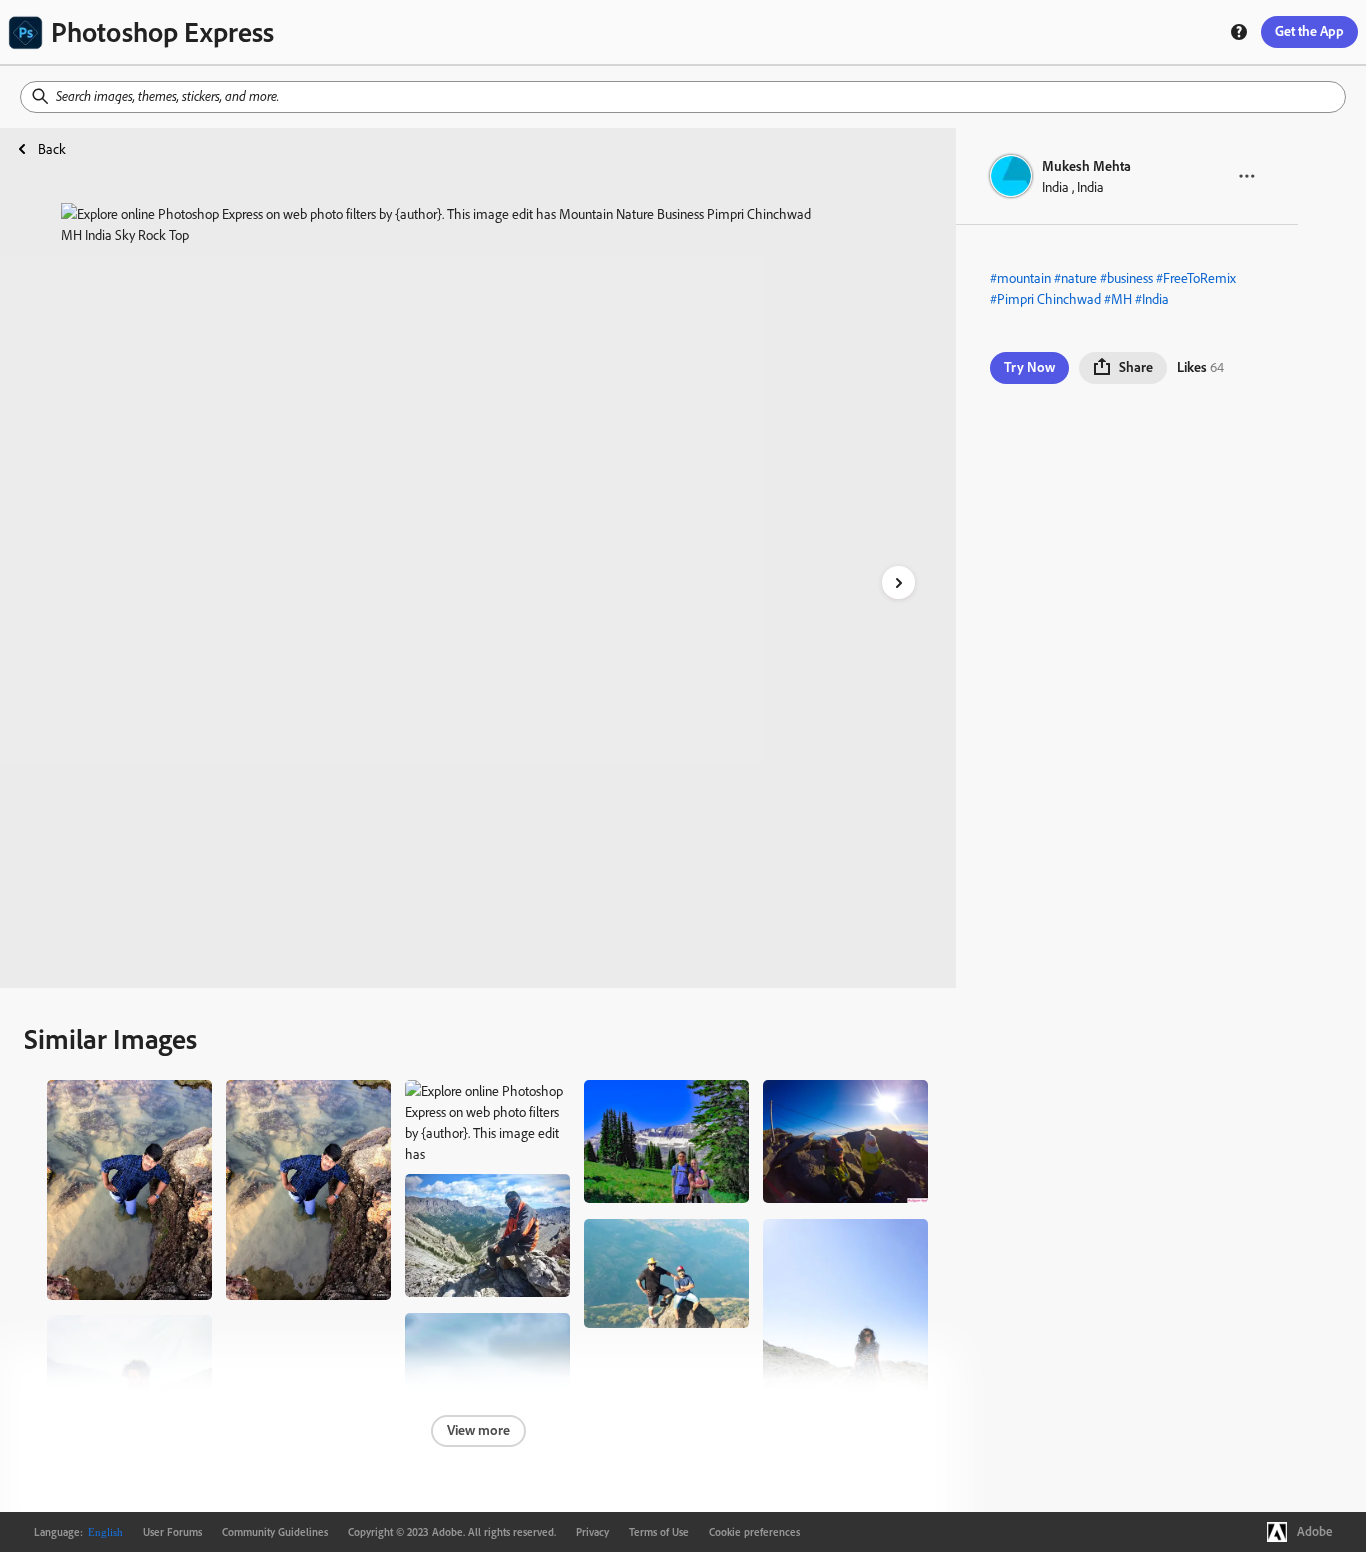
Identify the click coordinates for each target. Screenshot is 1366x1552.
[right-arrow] (898, 582)
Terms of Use (659, 1532)
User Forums (172, 1532)
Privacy (592, 1532)
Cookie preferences (754, 1532)
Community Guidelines (275, 1532)
